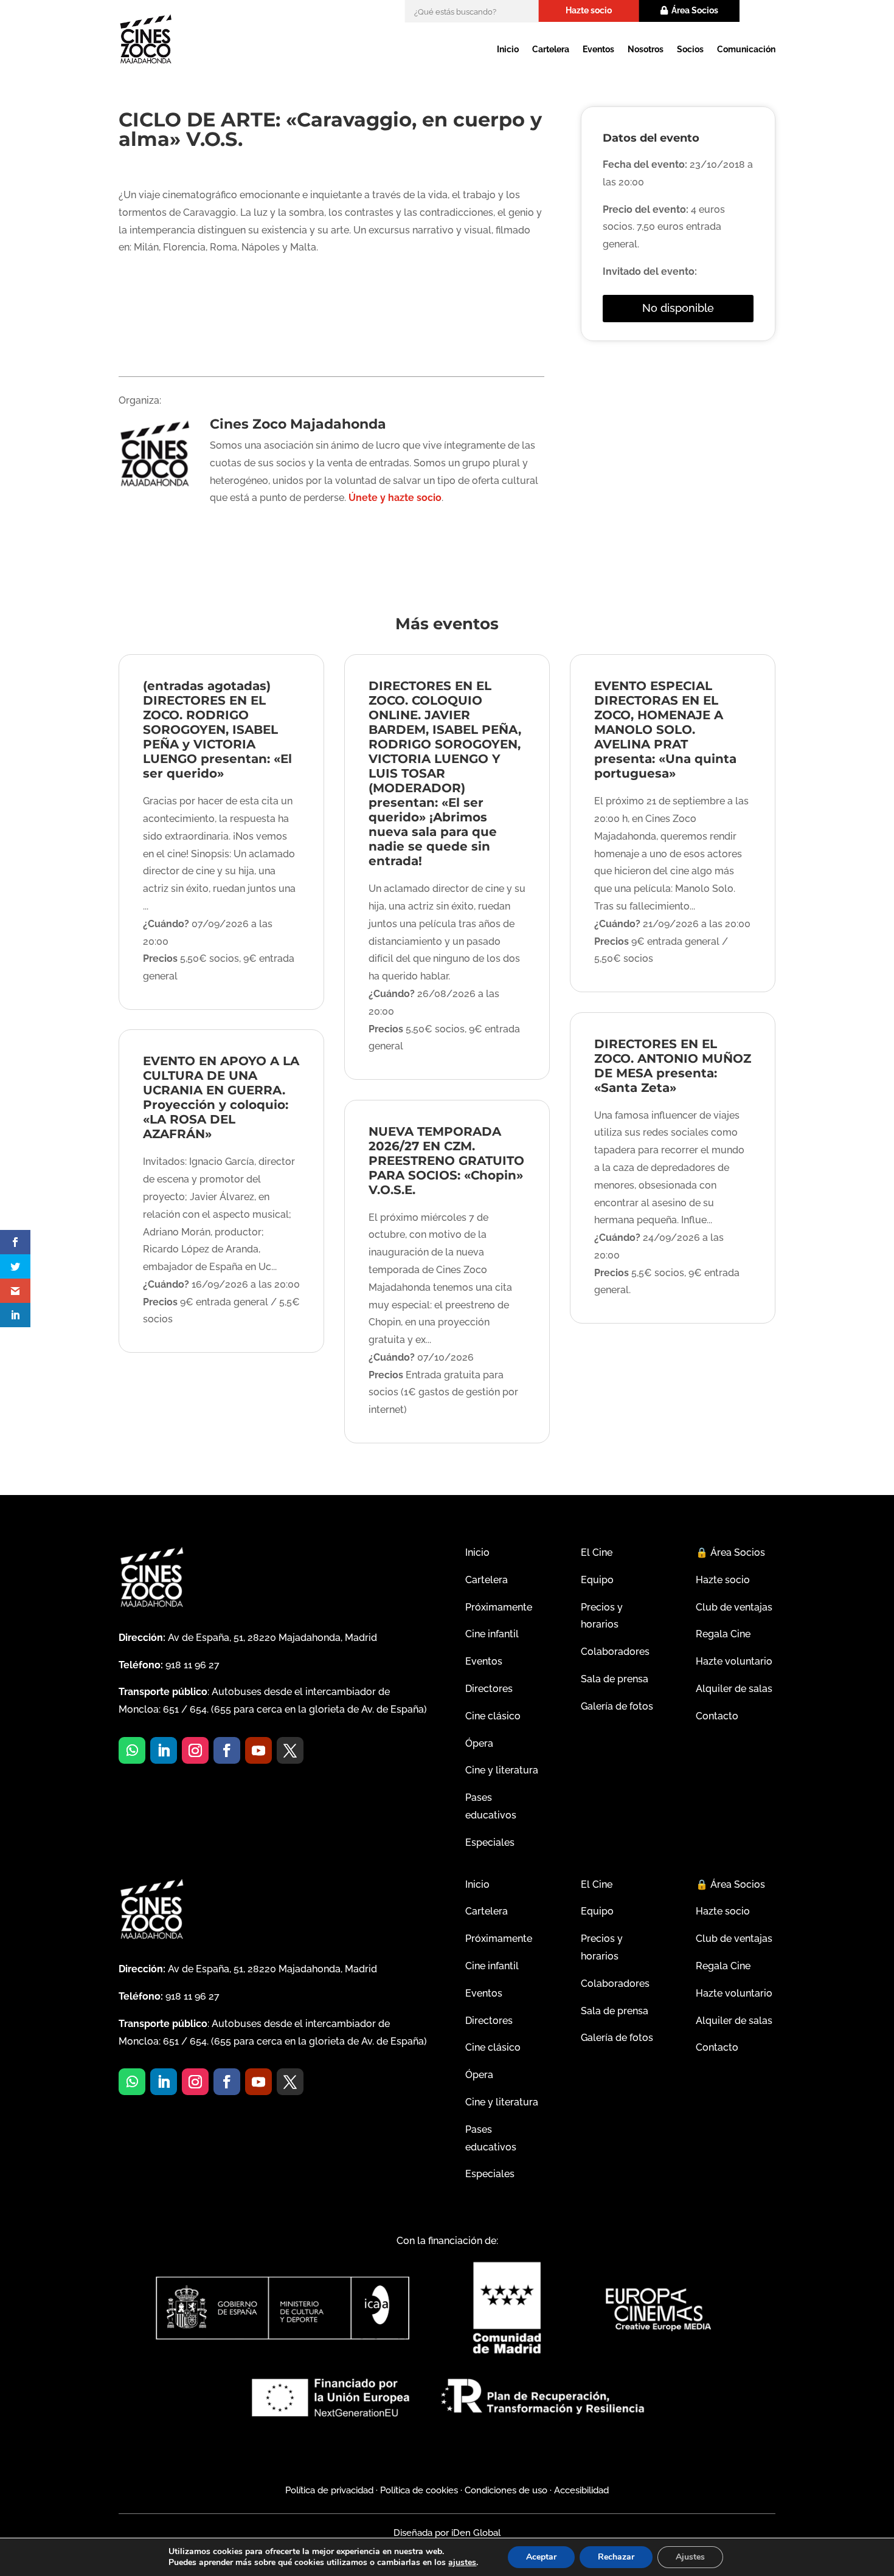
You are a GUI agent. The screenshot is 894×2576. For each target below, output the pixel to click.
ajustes (462, 2563)
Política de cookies (419, 2490)
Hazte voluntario (734, 1661)
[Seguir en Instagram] (195, 1750)
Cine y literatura (502, 1770)
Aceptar (541, 2557)
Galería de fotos (617, 1706)
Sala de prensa (615, 1679)
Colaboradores (615, 1652)
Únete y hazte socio (395, 498)
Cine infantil (492, 1634)
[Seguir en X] (290, 1750)
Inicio (508, 49)
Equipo (597, 1580)
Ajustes (690, 2557)
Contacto (717, 1716)
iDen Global (475, 2533)
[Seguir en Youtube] (258, 1750)
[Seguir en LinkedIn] (164, 1750)
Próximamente (499, 1607)
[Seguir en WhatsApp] (132, 1750)
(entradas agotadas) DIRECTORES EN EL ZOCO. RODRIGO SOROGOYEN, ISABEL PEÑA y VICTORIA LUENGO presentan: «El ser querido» (217, 730)
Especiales (490, 1842)
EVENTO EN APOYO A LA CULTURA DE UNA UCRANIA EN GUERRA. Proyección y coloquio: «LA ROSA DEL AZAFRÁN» (221, 1097)
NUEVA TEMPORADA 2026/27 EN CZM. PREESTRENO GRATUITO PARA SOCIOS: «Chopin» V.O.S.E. (446, 1161)
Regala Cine (723, 1634)
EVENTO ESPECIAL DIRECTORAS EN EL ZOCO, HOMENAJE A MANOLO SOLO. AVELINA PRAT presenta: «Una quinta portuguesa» (665, 730)
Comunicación (746, 49)
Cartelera (551, 49)
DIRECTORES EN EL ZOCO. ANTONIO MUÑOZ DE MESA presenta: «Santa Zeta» (673, 1066)
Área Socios (695, 10)
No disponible (678, 308)
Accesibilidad (581, 2490)
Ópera (479, 1743)
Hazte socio (589, 10)
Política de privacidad (329, 2490)
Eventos (598, 49)
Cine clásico (493, 1716)
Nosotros (646, 49)
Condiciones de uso (506, 2490)
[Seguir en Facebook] (227, 1750)
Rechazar (616, 2557)
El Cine (597, 1552)
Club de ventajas (734, 1607)
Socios (690, 49)
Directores (489, 1689)
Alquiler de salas (734, 1689)
